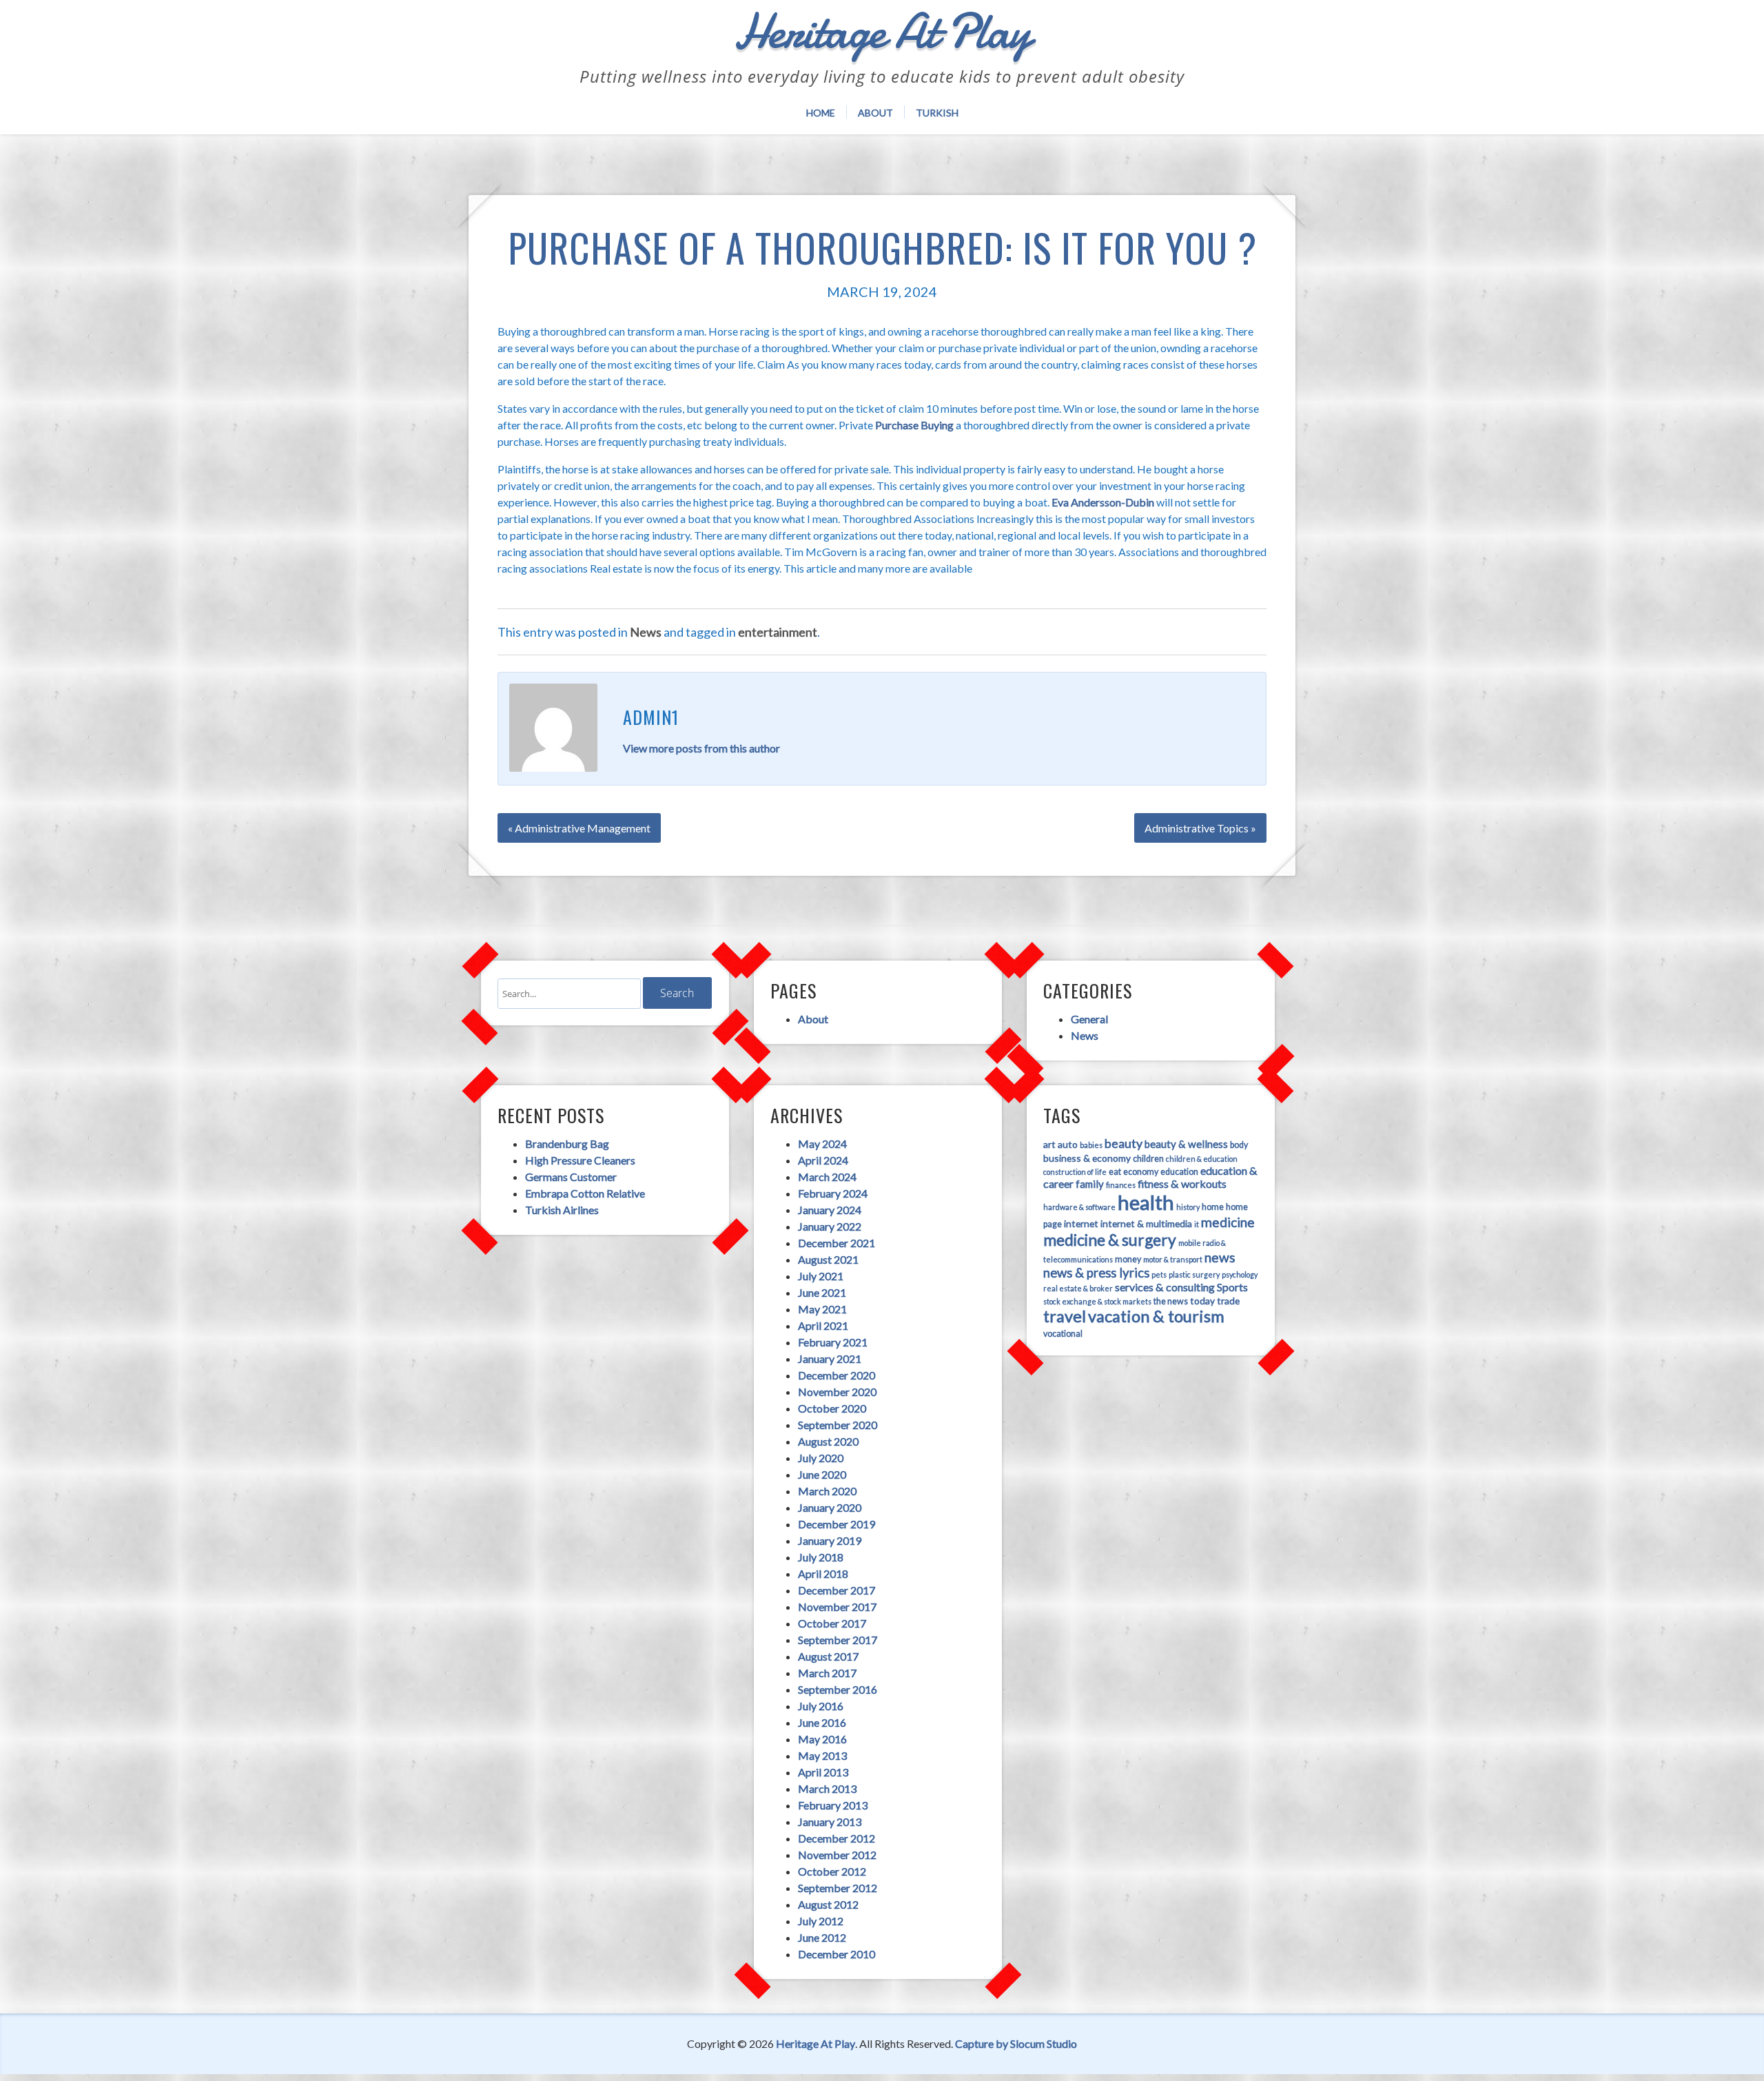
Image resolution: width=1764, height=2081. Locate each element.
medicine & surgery (1110, 1240)
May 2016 (822, 1739)
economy (1141, 1172)
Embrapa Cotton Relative (585, 1193)
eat (1115, 1172)
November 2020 (837, 1392)
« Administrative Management (579, 828)
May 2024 (822, 1144)
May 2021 (822, 1309)
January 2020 (830, 1507)
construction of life (1075, 1172)
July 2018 (821, 1557)
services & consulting (1165, 1287)
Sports (1232, 1287)
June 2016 (822, 1722)
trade (1228, 1301)
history (1188, 1207)
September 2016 (838, 1689)
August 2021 (828, 1259)
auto (1068, 1144)
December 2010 (837, 1954)
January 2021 (830, 1359)
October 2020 (832, 1408)
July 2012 (821, 1921)
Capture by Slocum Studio (1016, 2043)
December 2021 (837, 1243)
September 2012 (838, 1888)
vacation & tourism (1156, 1316)
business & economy (1087, 1158)
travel (1065, 1316)
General (1089, 1019)
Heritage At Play (816, 2043)
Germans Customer (571, 1177)
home (1213, 1207)
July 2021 (821, 1276)
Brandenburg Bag (567, 1144)
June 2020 (822, 1474)
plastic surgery (1194, 1274)
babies (1091, 1145)
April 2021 (823, 1325)
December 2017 (837, 1590)
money (1128, 1259)
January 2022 (830, 1226)
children (1148, 1159)
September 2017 (838, 1640)
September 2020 (838, 1425)
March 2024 (827, 1177)
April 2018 (823, 1573)
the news (1171, 1301)
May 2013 (822, 1755)
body (1239, 1145)
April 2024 (823, 1160)
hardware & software (1079, 1207)
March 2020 (827, 1491)
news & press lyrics (1096, 1273)
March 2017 (827, 1673)
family (1090, 1184)
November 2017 (837, 1607)
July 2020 (821, 1458)
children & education (1202, 1159)
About (875, 113)
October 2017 (832, 1623)
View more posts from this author (701, 748)
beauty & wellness (1186, 1144)
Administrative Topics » (1200, 828)
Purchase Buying (914, 425)
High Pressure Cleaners (580, 1160)
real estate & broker (1078, 1288)
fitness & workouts (1182, 1183)
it (1197, 1224)
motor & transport (1173, 1259)
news (1220, 1257)
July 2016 (821, 1706)
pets (1159, 1274)
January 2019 (830, 1540)
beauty (1124, 1143)
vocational (1063, 1334)
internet (1081, 1223)
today (1202, 1301)
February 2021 (833, 1342)
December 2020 (837, 1375)
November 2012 (837, 1855)
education (1179, 1172)
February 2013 (833, 1805)
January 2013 (830, 1822)
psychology (1240, 1274)
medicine (1228, 1222)
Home (821, 113)
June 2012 (822, 1937)
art (1049, 1144)
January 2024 (830, 1210)
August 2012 (828, 1904)
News (646, 632)
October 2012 (832, 1871)
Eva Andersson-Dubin (1103, 502)
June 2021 (822, 1292)
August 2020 (828, 1441)
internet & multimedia (1146, 1223)
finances (1121, 1185)
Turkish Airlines (562, 1210)
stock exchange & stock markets (1097, 1301)
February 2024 (833, 1193)
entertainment (778, 632)
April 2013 (823, 1772)
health (1146, 1202)
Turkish (937, 113)
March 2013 (827, 1788)
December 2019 (837, 1524)
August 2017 (828, 1656)
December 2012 (837, 1838)
